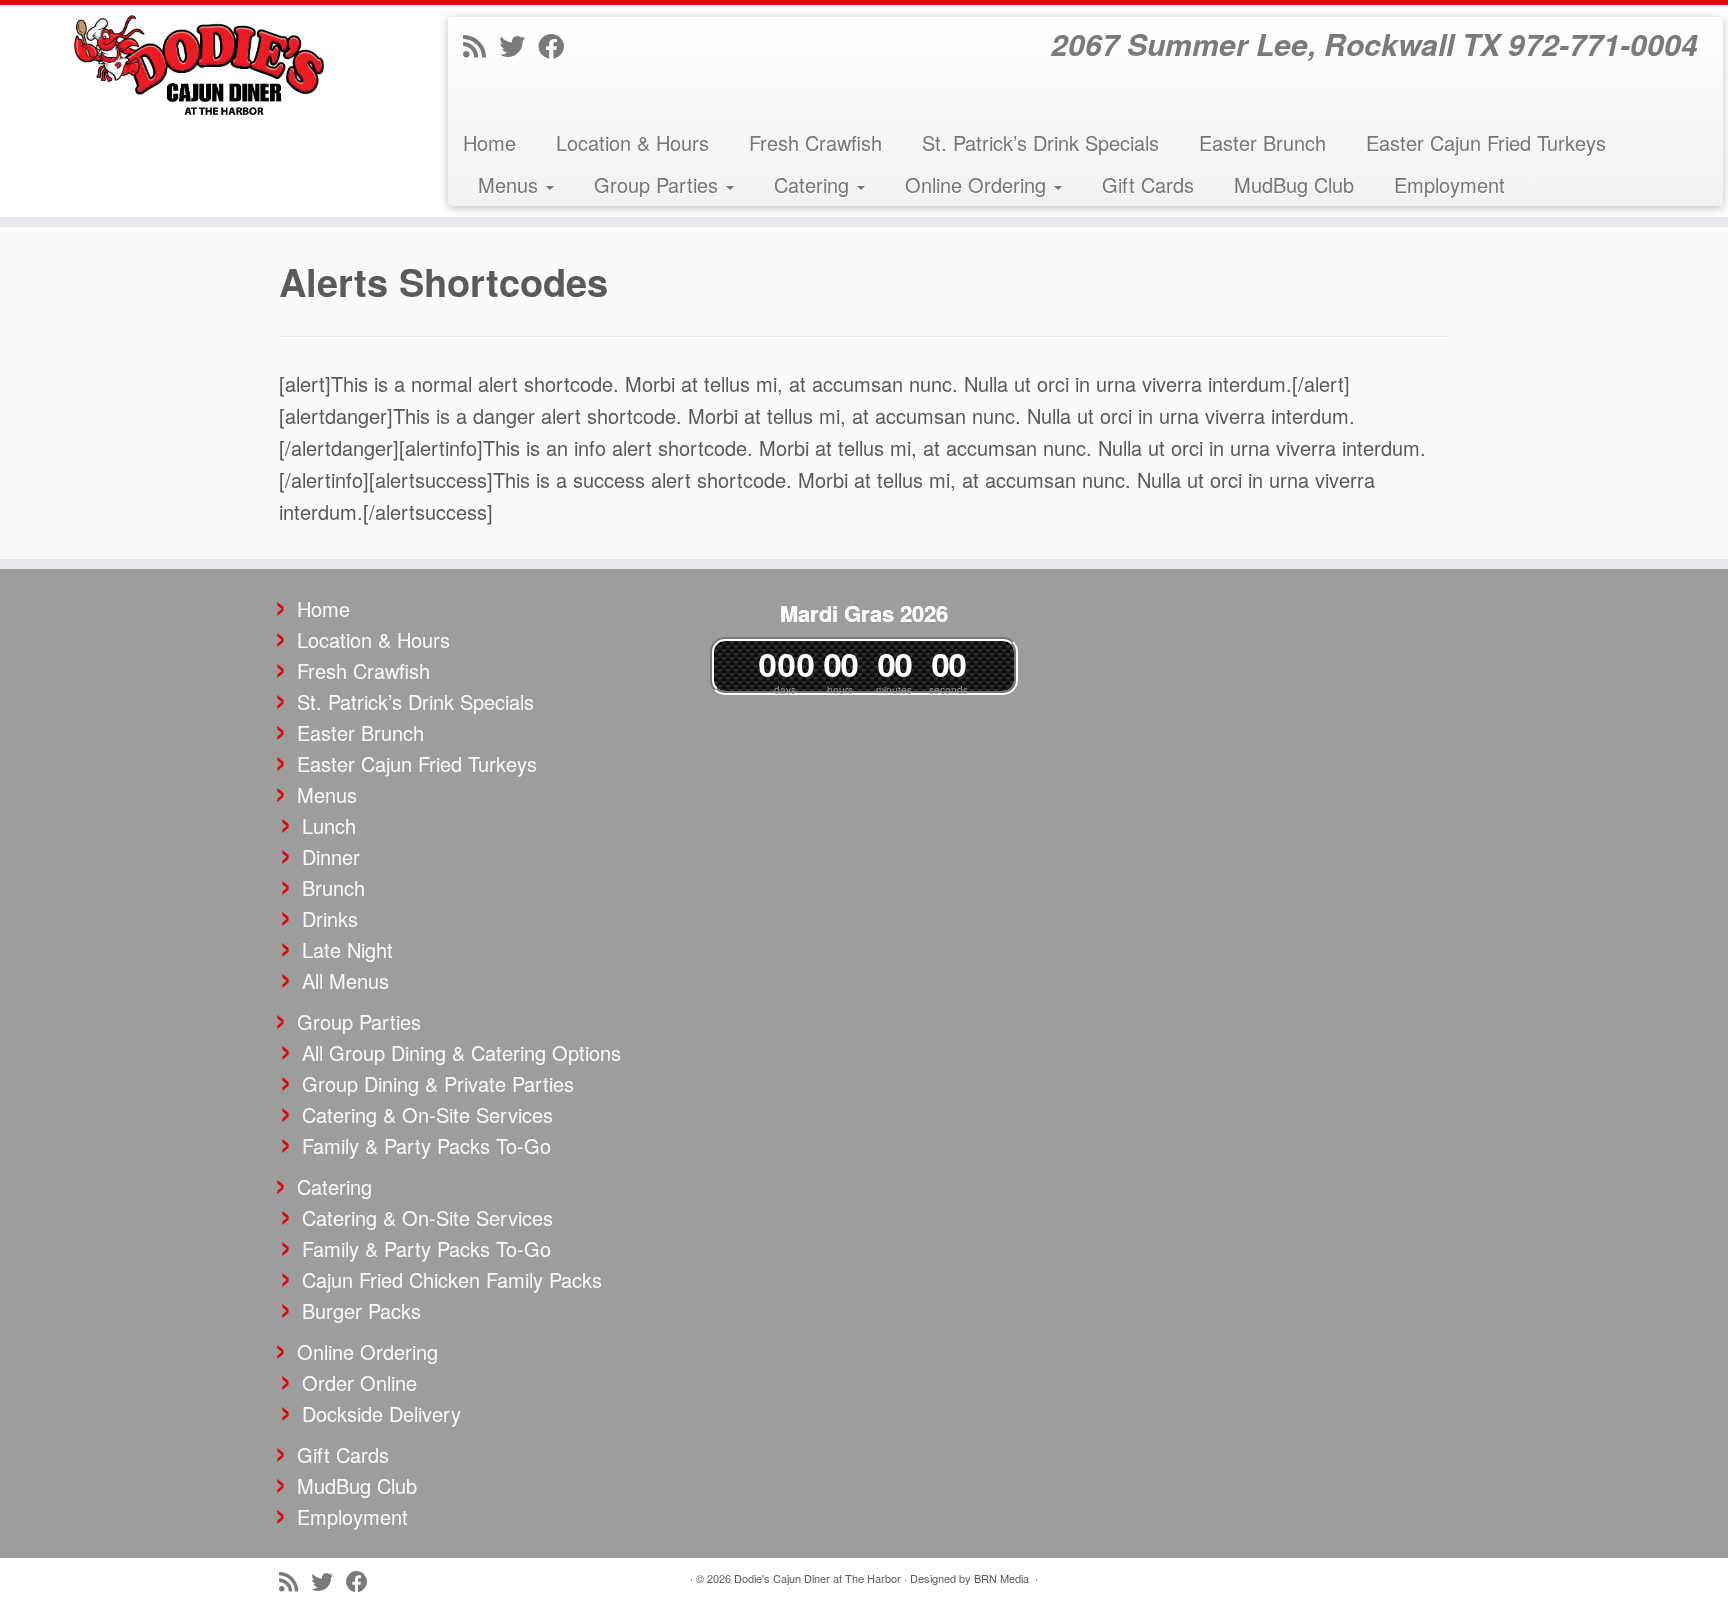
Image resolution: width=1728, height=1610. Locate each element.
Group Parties (659, 184)
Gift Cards (1148, 184)
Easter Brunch (1262, 142)
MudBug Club (1294, 184)
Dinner (331, 856)
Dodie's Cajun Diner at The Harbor (817, 1578)
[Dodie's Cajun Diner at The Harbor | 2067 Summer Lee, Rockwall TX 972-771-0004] (199, 65)
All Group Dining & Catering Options (461, 1052)
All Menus (345, 980)
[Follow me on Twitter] (518, 44)
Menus (511, 184)
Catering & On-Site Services (427, 1114)
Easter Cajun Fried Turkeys (1486, 142)
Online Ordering (978, 184)
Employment (1449, 184)
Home (489, 142)
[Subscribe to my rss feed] (481, 44)
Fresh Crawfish (815, 142)
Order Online (359, 1382)
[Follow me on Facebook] (557, 44)
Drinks (330, 918)
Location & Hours (632, 142)
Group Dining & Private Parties (438, 1083)
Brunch (333, 887)
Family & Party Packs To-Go (426, 1145)
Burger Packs (361, 1310)
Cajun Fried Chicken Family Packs (452, 1279)
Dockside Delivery (381, 1413)
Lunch (329, 825)
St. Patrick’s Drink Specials (1040, 142)
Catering (814, 184)
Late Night (347, 949)
